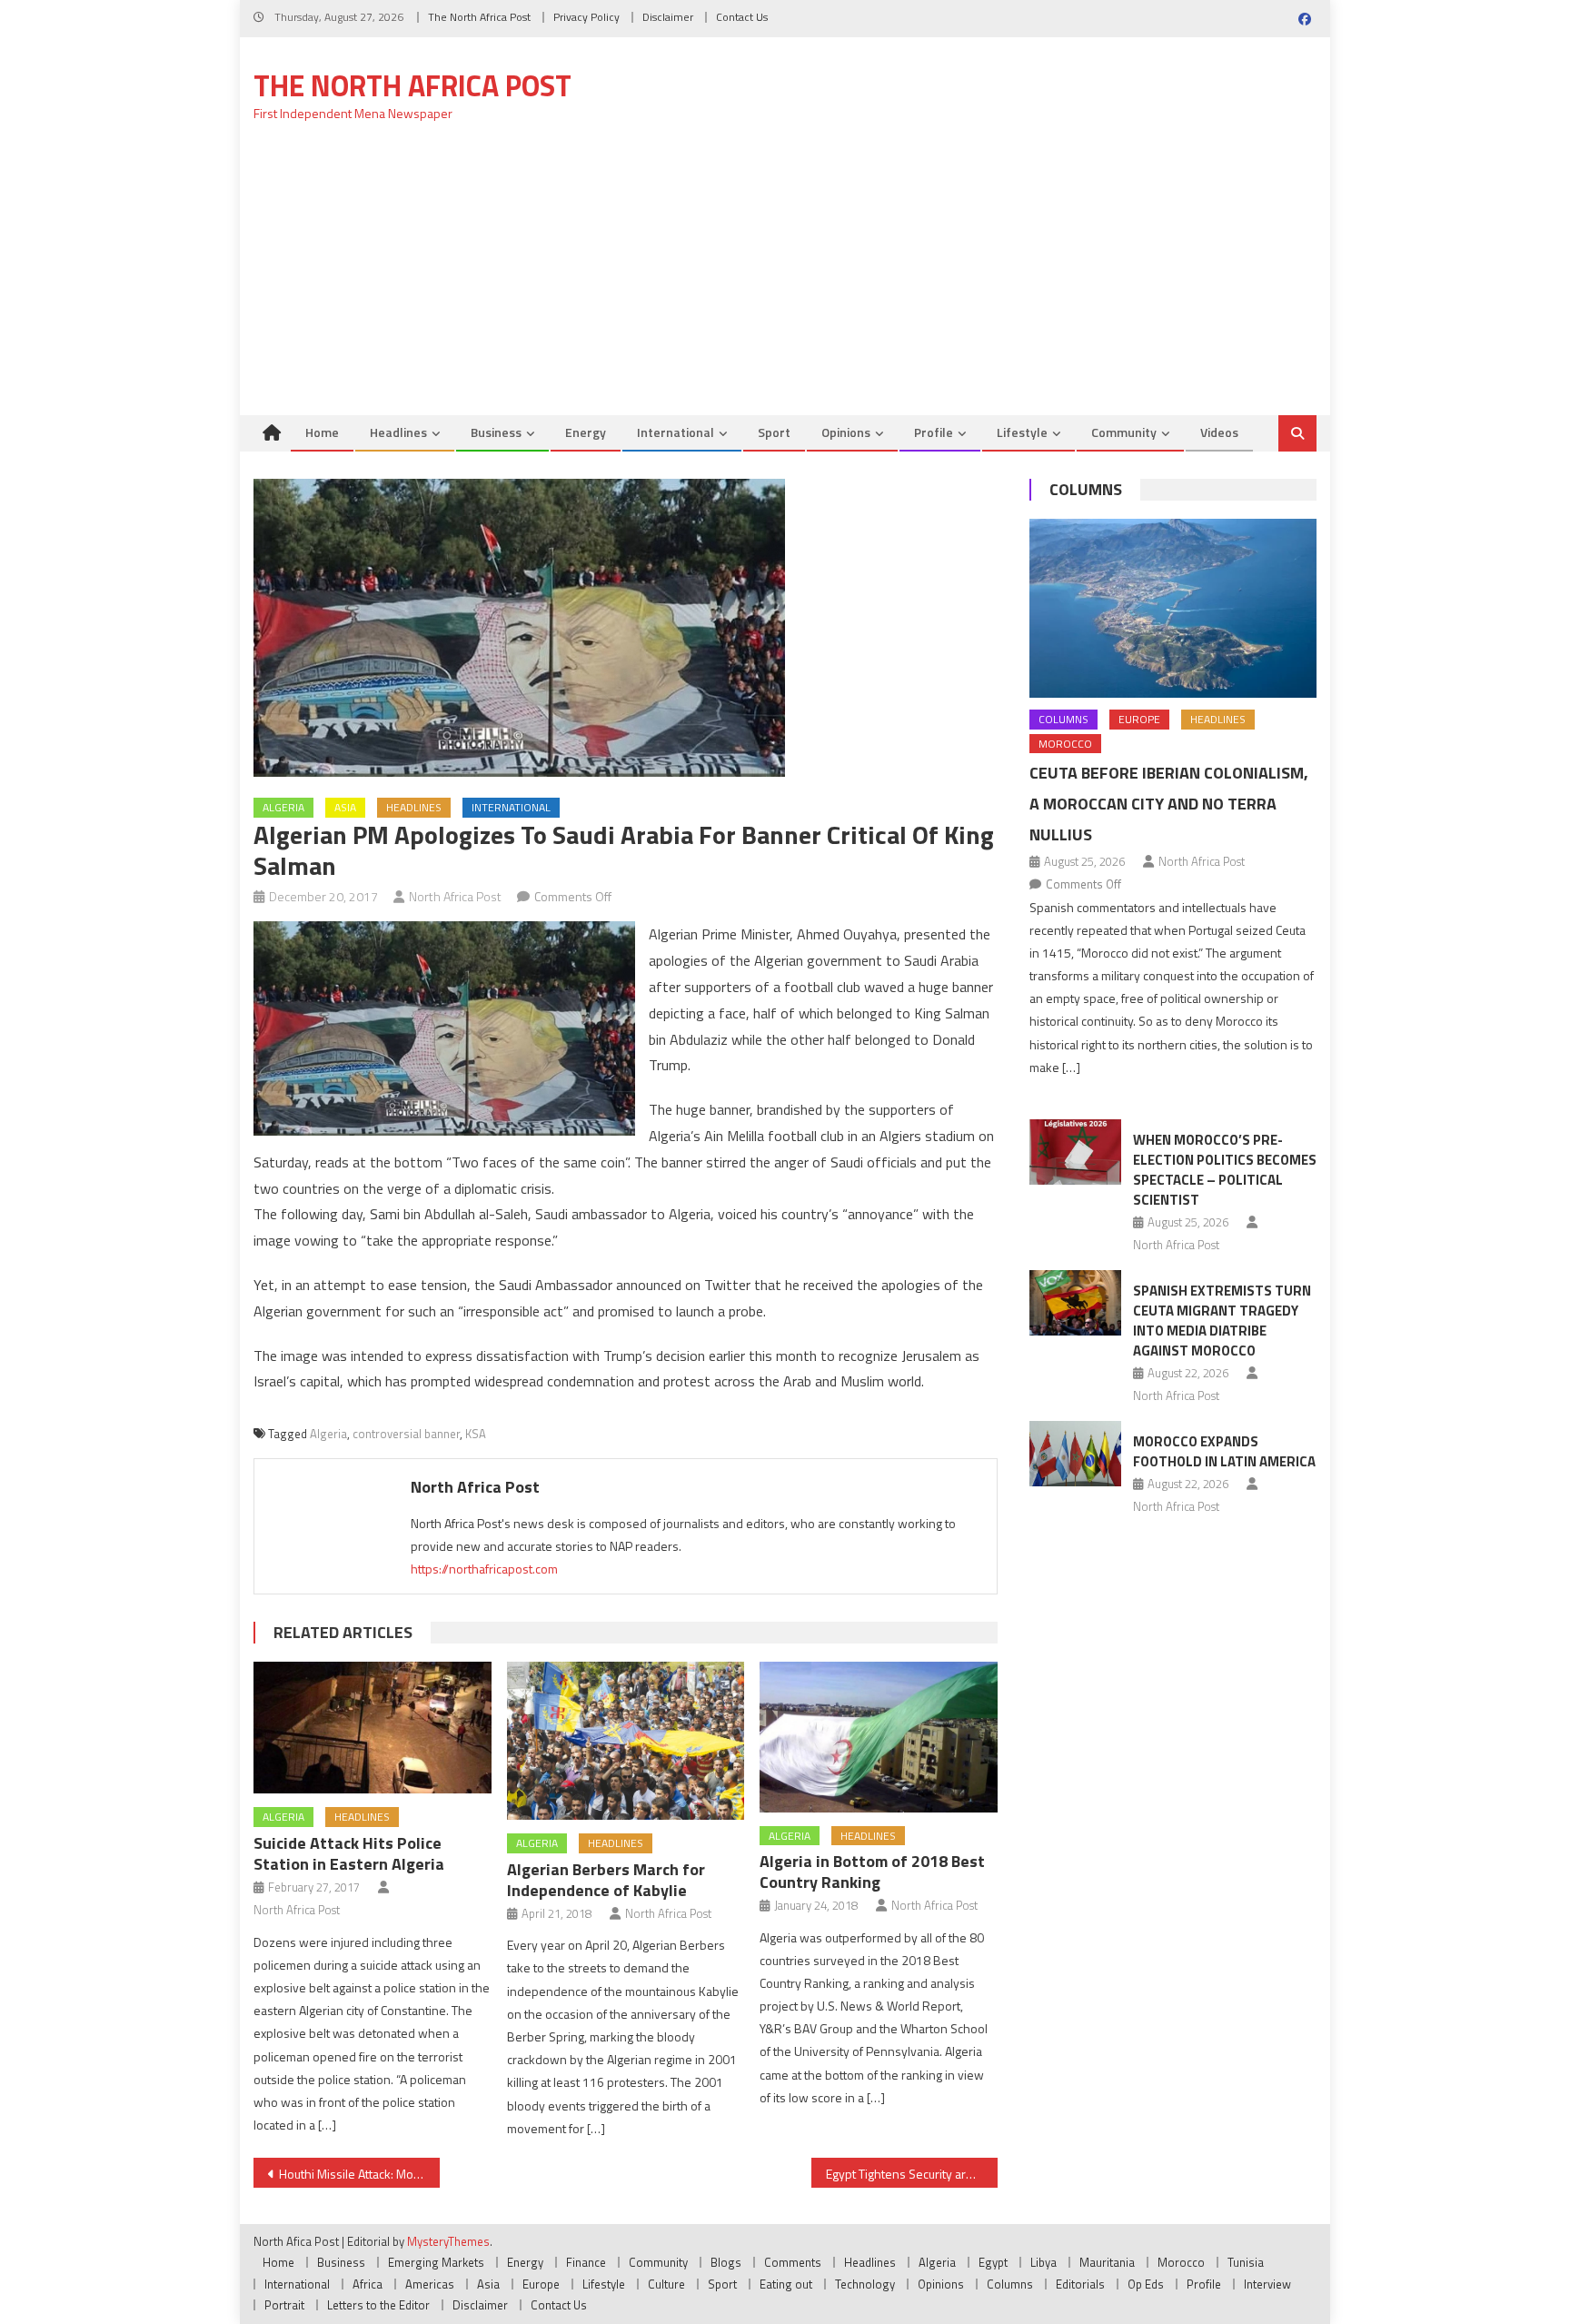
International (676, 432)
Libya (1043, 2262)
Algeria (283, 807)
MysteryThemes (448, 2241)
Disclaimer (668, 17)
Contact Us (742, 17)
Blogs (726, 2262)
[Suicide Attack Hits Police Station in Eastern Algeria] (373, 1728)
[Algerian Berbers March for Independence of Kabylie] (626, 1741)
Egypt (993, 2262)
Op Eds (1146, 2284)
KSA (476, 1434)
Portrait (284, 2305)
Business (496, 432)
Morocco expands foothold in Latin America (1224, 1451)
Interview (1267, 2284)
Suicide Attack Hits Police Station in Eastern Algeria (349, 1853)
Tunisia (1246, 2262)
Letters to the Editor (378, 2305)
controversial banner (406, 1434)
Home (322, 432)
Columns (1086, 489)
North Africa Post (455, 896)
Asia (345, 807)
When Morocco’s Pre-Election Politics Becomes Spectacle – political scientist (1225, 1170)
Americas (430, 2284)
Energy (586, 432)
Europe (1139, 719)
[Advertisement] (785, 279)
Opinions (846, 432)
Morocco (1065, 744)
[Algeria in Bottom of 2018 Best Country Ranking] (879, 1737)
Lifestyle (1022, 432)
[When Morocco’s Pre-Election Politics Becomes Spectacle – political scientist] (1075, 1152)
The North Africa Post (479, 17)
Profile (934, 432)
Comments (793, 2262)
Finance (586, 2262)
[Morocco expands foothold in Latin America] (1075, 1454)
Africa (368, 2284)
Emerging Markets (436, 2262)
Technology (865, 2284)
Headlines (398, 432)
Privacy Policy (586, 17)
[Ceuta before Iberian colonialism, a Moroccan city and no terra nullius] (1173, 608)
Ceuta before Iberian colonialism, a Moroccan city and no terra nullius (1169, 804)
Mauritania (1107, 2262)
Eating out (786, 2284)
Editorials (1080, 2284)
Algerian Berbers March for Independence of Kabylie (606, 1880)
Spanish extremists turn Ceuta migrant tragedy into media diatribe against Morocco (1222, 1321)
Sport (774, 432)
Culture (666, 2284)
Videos (1219, 432)
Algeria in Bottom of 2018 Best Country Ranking (872, 1872)
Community (1124, 432)
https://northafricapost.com (484, 1569)
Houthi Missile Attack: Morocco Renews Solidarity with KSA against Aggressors (359, 2174)
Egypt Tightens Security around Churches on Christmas (912, 2174)
